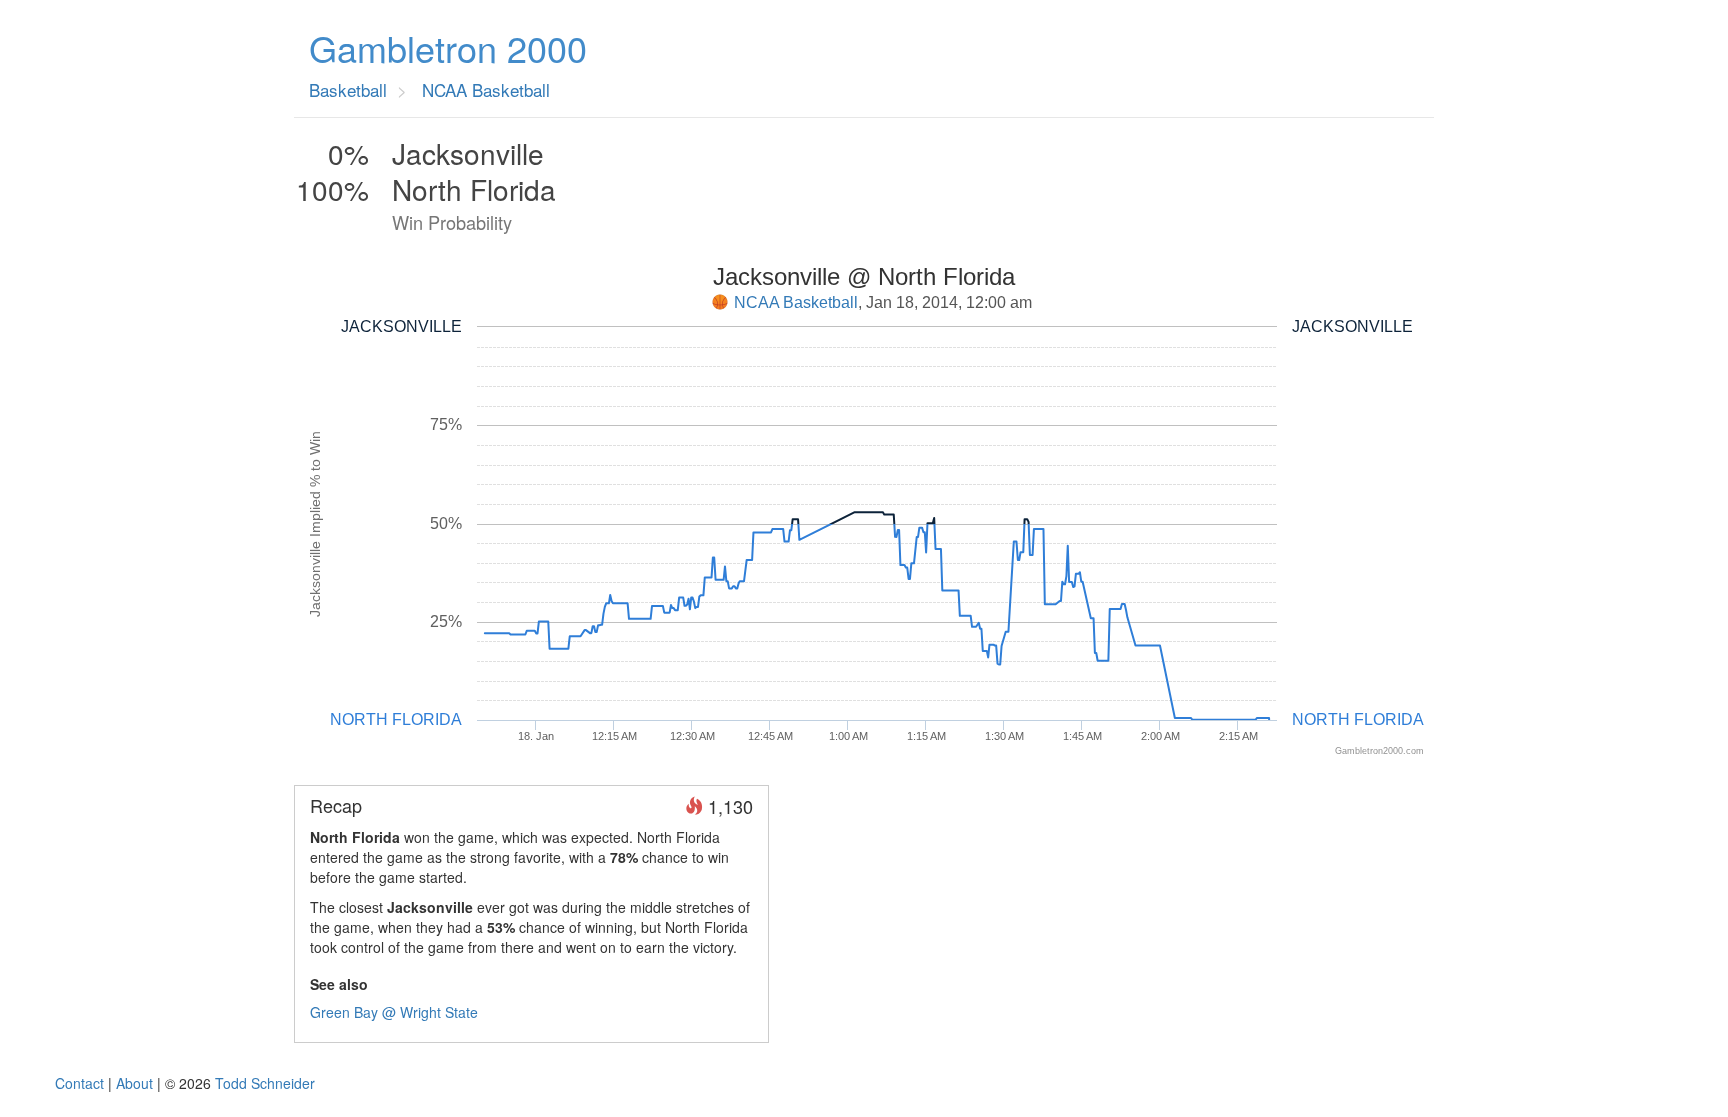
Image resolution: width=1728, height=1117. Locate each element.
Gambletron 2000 (448, 48)
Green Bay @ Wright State (394, 1012)
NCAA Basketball (796, 302)
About (134, 1083)
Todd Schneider (265, 1083)
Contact (79, 1083)
